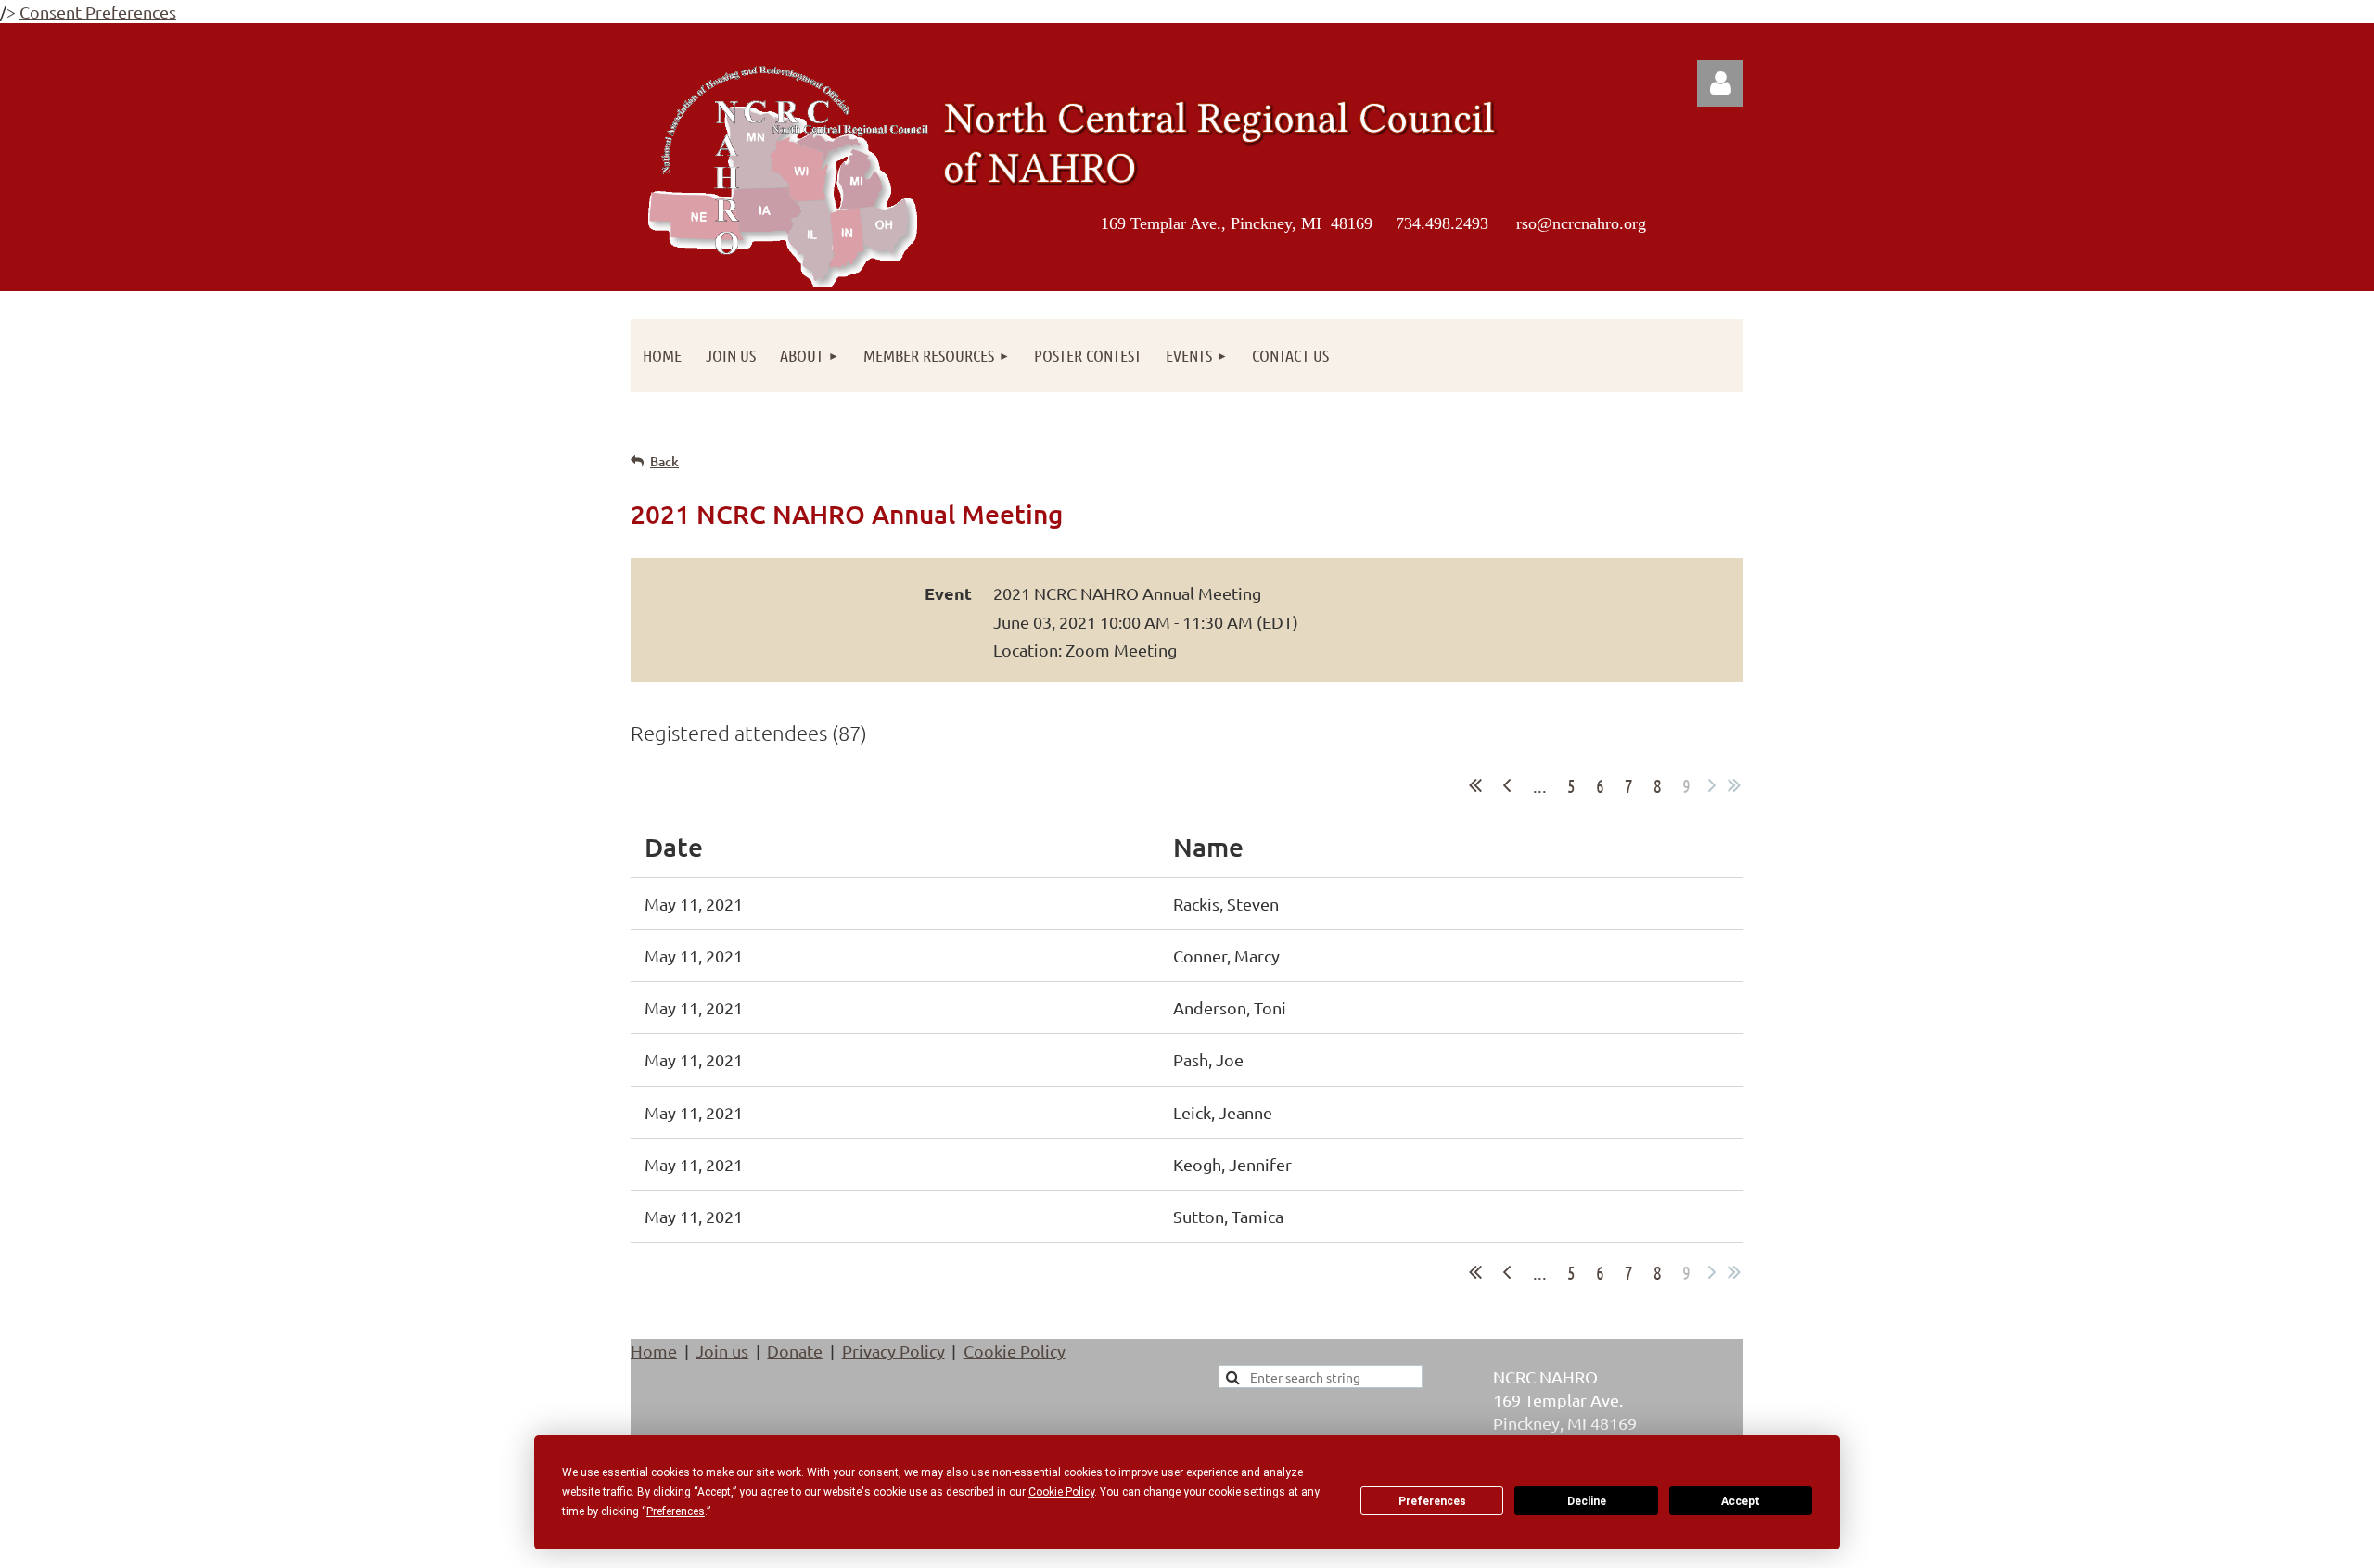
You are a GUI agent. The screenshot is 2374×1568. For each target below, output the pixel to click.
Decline (1587, 1501)
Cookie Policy (1015, 1351)
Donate (795, 1351)
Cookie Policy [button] (1061, 1492)
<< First (1475, 785)
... (1540, 785)
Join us (722, 1351)
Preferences (1432, 1501)
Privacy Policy (893, 1351)
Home (654, 1351)
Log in (1720, 83)
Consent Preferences (98, 12)
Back (664, 461)
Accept (1741, 1501)
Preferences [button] (676, 1511)
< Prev (1507, 785)
